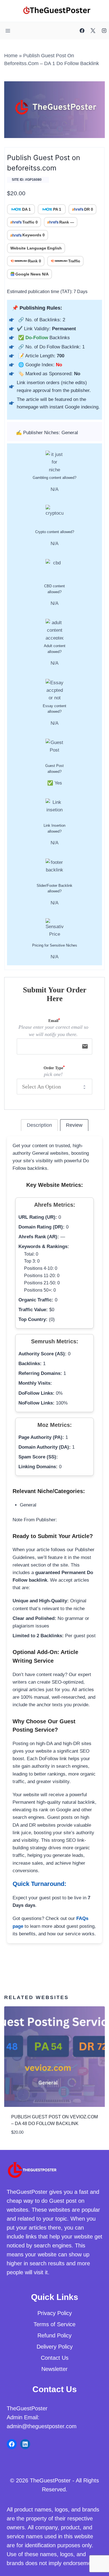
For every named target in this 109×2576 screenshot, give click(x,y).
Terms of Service (54, 2324)
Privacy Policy (55, 2313)
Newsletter (54, 2369)
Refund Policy (54, 2335)
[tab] (39, 1125)
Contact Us (55, 2358)
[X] (93, 31)
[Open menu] (8, 31)
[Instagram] (104, 31)
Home (11, 56)
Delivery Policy (55, 2347)
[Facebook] (82, 31)
